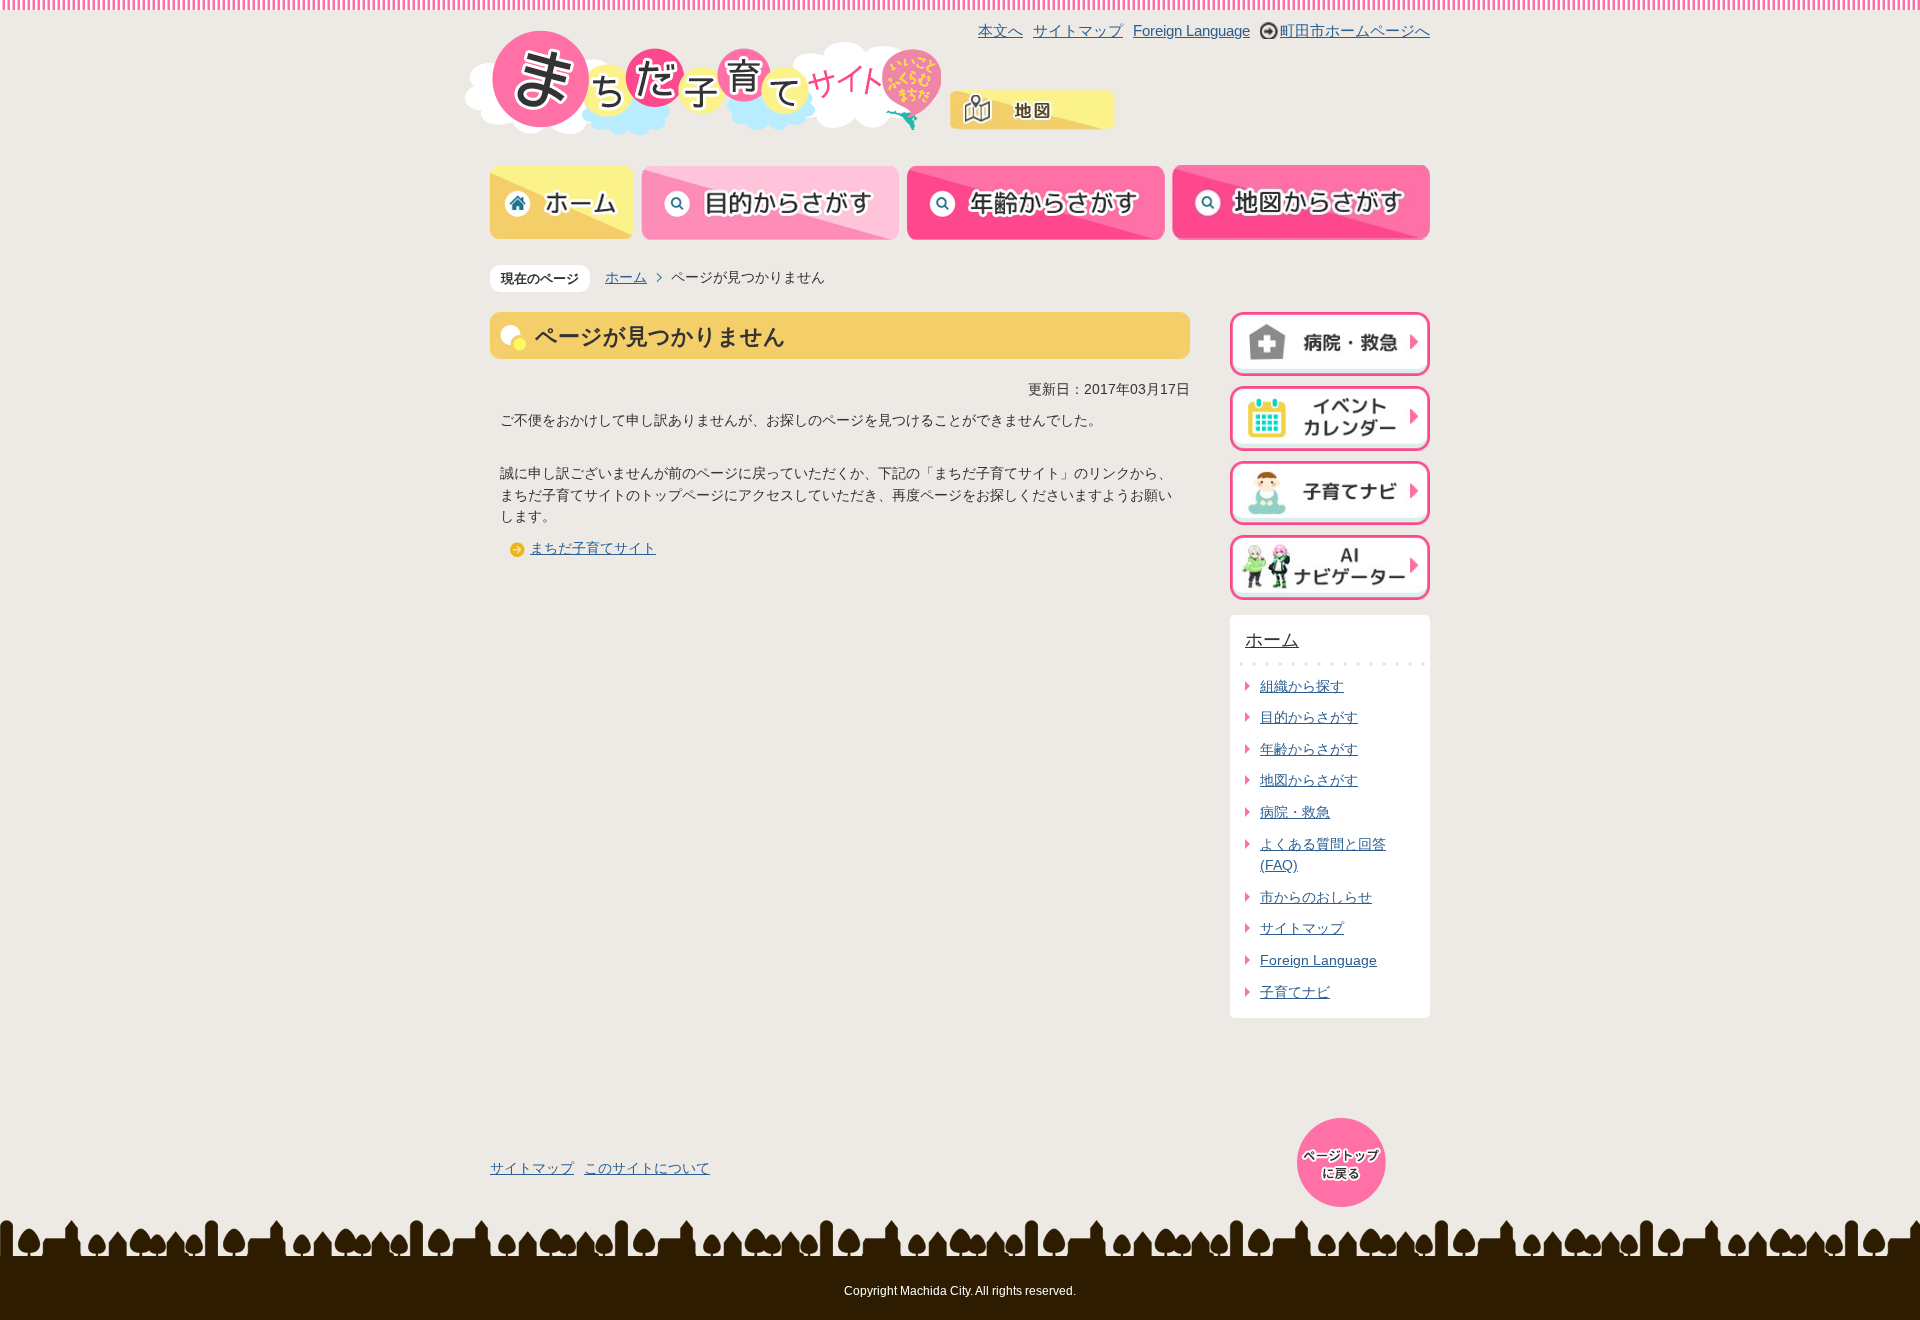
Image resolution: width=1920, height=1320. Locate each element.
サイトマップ (1078, 30)
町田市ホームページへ (1355, 30)
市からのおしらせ (1316, 897)
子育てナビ (1295, 992)
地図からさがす (1309, 780)
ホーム (626, 277)
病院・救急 (1295, 812)
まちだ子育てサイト (593, 548)
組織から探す (1302, 686)
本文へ (1000, 30)
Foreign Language (1191, 30)
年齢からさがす (1309, 749)
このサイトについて (647, 1168)
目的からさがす (1309, 717)
